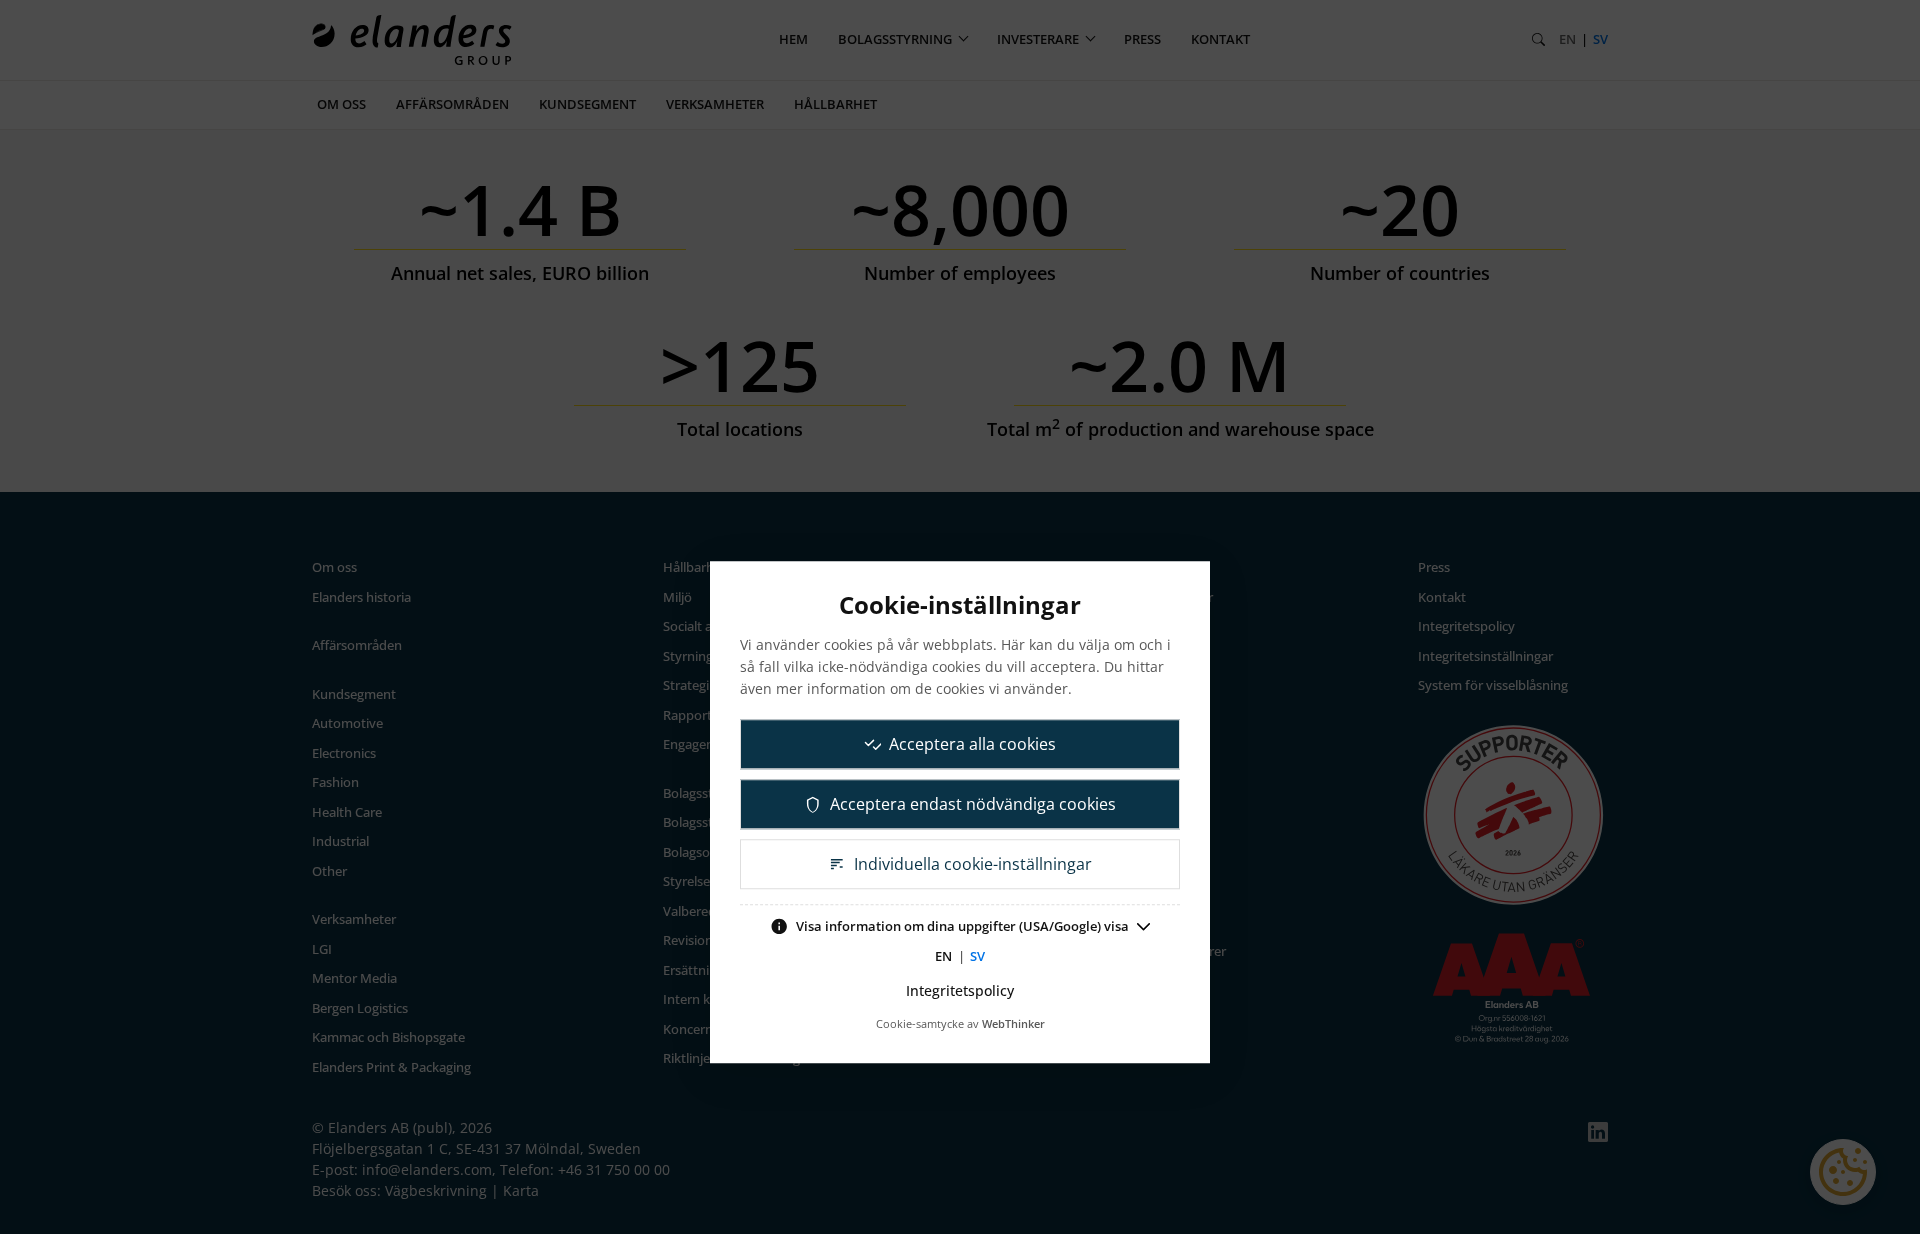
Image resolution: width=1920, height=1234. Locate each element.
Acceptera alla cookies (972, 744)
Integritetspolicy (960, 990)
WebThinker (1013, 1023)
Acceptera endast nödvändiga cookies (973, 804)
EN (943, 956)
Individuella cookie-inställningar (973, 864)
